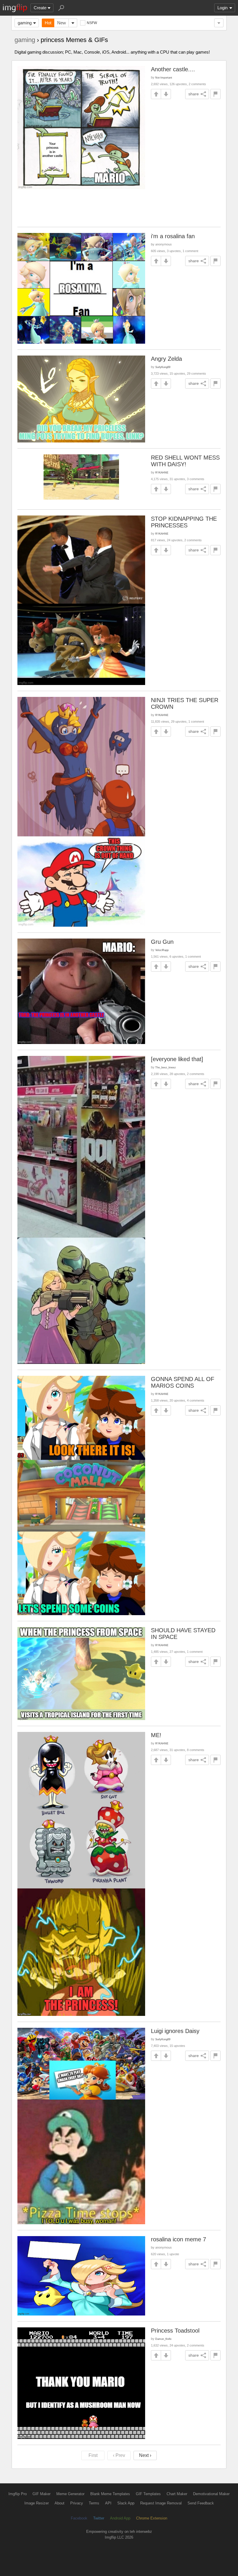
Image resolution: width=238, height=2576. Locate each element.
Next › (145, 2455)
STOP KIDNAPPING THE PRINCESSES (184, 522)
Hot (48, 23)
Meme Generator (70, 2494)
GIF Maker (42, 2494)
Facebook (79, 2518)
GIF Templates (148, 2494)
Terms (94, 2503)
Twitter (99, 2518)
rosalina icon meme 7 (178, 2239)
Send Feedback (201, 2503)
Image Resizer (37, 2503)
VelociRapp (162, 950)
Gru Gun (162, 942)
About (59, 2503)
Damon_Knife (163, 2339)
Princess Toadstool (175, 2331)
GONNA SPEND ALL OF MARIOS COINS (183, 1382)
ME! (156, 1735)
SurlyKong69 (163, 367)
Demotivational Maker (211, 2494)
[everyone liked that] (177, 1059)
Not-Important (164, 78)
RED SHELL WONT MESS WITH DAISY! (185, 461)
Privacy (77, 2503)
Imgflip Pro (18, 2494)
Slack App (126, 2503)
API (108, 2503)
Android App (120, 2518)
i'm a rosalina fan (173, 236)
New (62, 23)
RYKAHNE (162, 472)
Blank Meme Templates (110, 2494)
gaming (25, 23)
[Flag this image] (216, 94)
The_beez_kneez (166, 1067)
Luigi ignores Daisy (175, 2031)
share (194, 94)
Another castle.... (173, 69)
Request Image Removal (161, 2503)
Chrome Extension (152, 2518)
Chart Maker (177, 2494)
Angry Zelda (166, 359)
